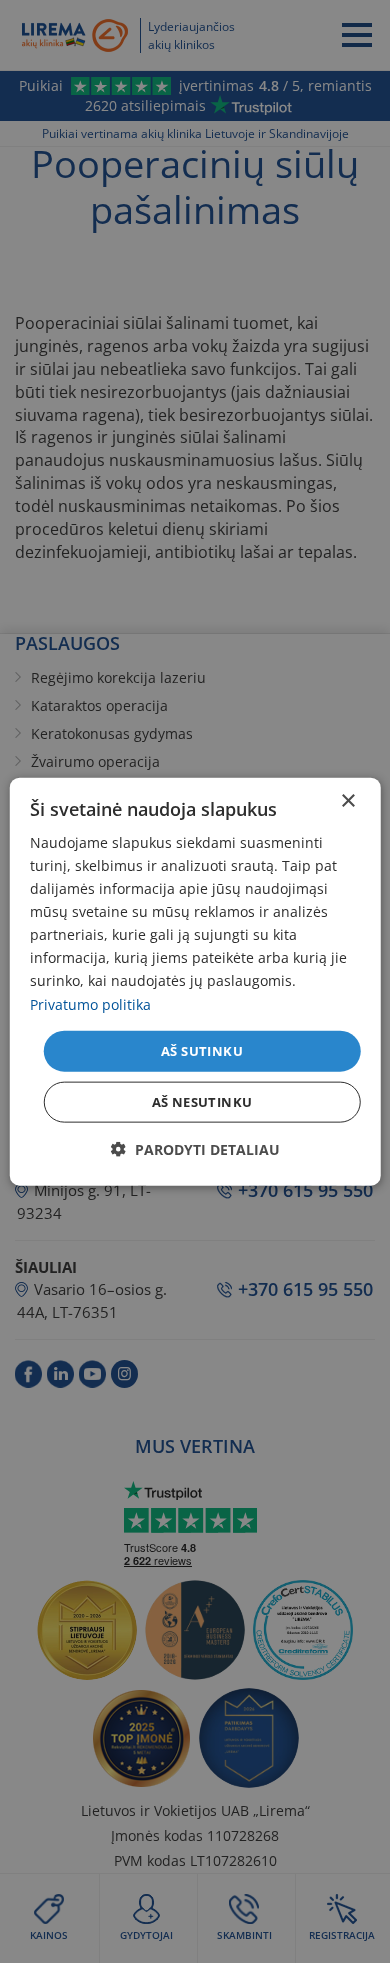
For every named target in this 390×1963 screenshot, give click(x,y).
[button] (195, 1149)
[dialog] (195, 981)
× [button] (347, 800)
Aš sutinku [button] (202, 1050)
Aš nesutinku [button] (202, 1102)
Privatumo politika (90, 1003)
